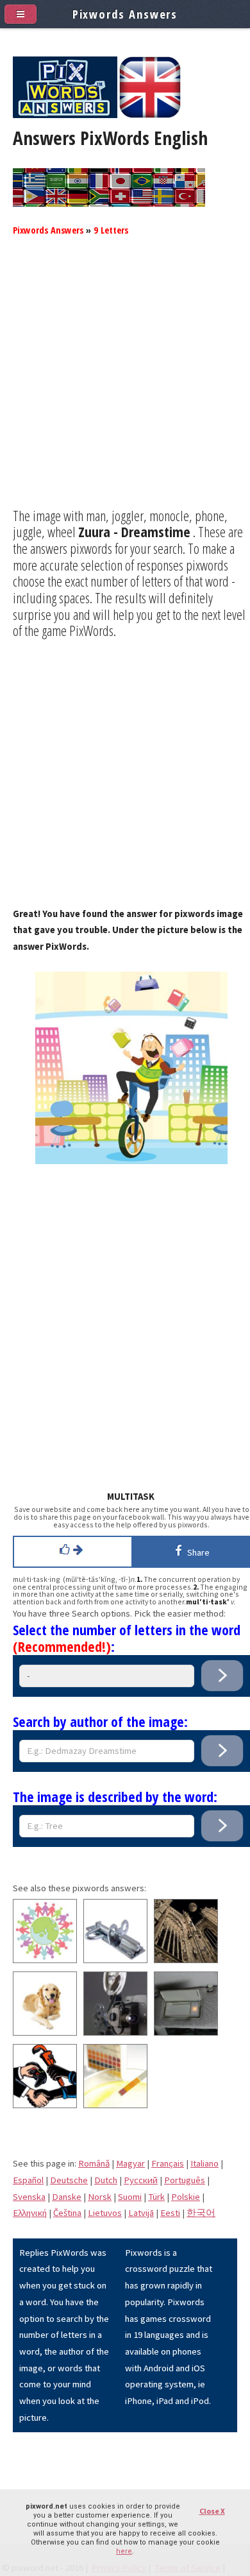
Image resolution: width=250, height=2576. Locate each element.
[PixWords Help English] (150, 115)
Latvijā (141, 2213)
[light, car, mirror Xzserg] (186, 2032)
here (124, 2551)
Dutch (106, 2180)
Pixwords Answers (48, 230)
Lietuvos (105, 2213)
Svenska (29, 2197)
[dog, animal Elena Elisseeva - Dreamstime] (45, 2032)
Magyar (130, 2163)
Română (94, 2163)
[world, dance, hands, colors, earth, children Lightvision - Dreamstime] (45, 1960)
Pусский (141, 2180)
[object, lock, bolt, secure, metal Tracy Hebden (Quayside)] (115, 1960)
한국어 (201, 2213)
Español (28, 2180)
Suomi (130, 2197)
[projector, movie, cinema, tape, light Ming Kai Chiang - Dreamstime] (115, 2032)
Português (185, 2180)
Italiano (204, 2163)
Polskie (186, 2197)
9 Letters (111, 230)
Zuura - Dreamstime (134, 531)
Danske (67, 2197)
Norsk (100, 2197)
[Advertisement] (125, 382)
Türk (156, 2197)
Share (196, 1552)
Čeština (67, 2213)
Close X (212, 2511)
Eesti (170, 2213)
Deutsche (69, 2180)
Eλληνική (30, 2213)
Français (168, 2163)
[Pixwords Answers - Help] (65, 115)
